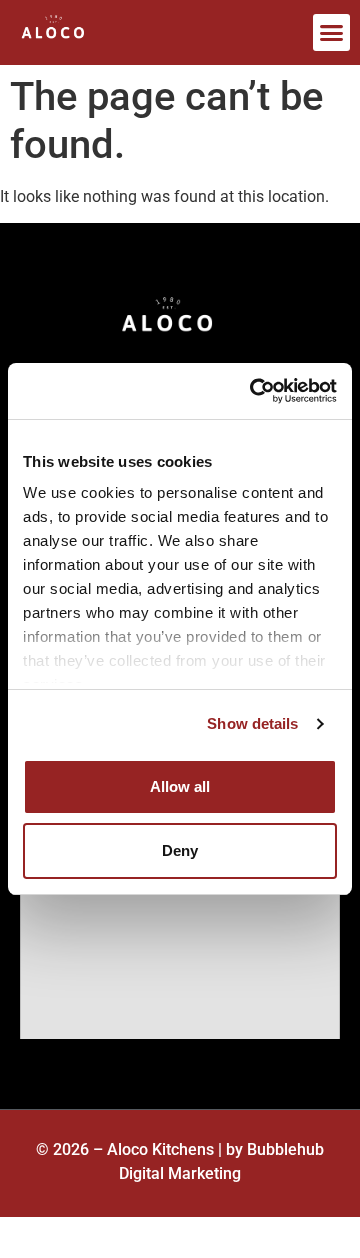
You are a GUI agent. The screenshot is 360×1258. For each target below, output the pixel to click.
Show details (252, 723)
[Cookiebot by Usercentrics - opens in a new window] (254, 391)
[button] (332, 33)
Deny (180, 850)
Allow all (180, 786)
